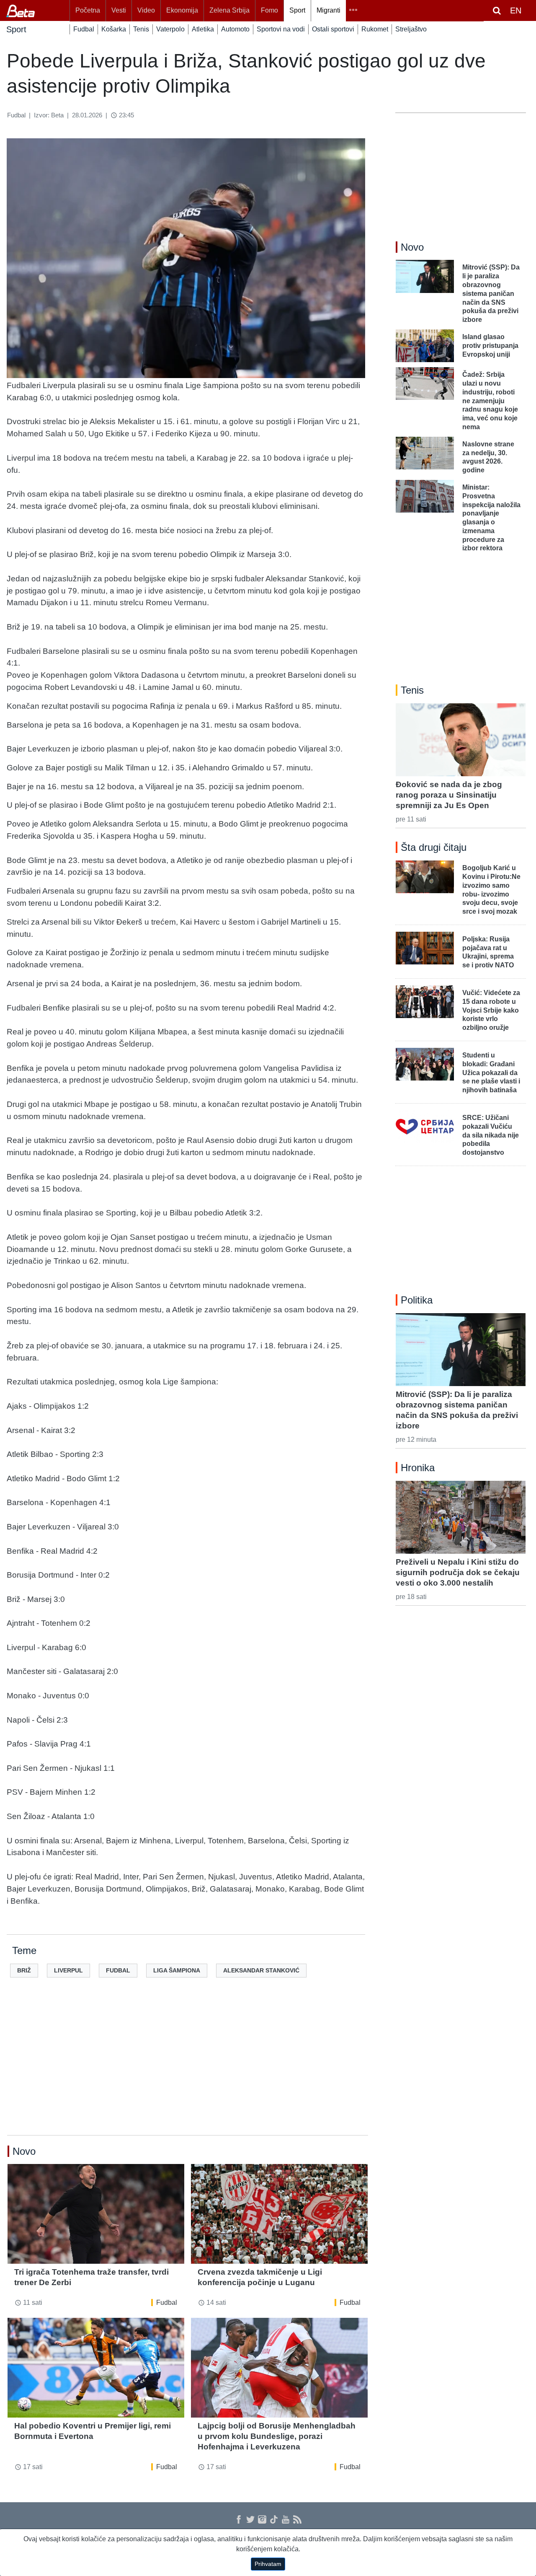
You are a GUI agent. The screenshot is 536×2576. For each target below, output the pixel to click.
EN (516, 10)
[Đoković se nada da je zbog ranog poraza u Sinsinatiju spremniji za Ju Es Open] (461, 740)
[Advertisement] (188, 2070)
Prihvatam (268, 2564)
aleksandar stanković (261, 1970)
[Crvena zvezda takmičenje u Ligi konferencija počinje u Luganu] (279, 2214)
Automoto (235, 29)
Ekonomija (182, 10)
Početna (88, 10)
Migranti (329, 10)
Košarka (114, 29)
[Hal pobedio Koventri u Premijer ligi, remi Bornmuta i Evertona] (96, 2367)
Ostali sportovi (333, 29)
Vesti (119, 10)
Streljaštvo (411, 29)
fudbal (118, 1970)
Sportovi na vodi (281, 29)
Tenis (141, 29)
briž (24, 1970)
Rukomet (375, 29)
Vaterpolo (170, 29)
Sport (297, 10)
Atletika (203, 29)
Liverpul (68, 1970)
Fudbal (84, 29)
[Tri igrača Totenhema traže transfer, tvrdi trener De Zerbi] (96, 2214)
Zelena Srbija (229, 10)
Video (146, 10)
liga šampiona (177, 1970)
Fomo (269, 10)
